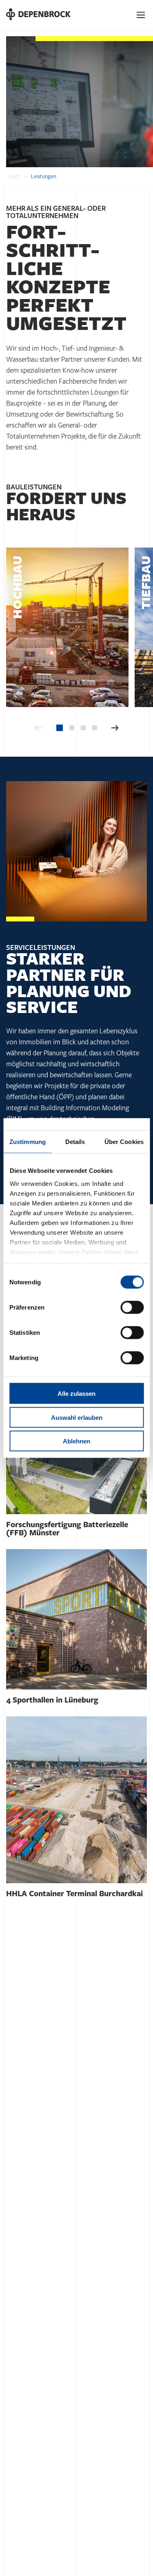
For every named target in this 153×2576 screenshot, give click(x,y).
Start (14, 177)
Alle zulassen (76, 1394)
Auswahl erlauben (77, 1417)
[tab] (60, 728)
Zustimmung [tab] (28, 1142)
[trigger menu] (141, 15)
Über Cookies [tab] (124, 1142)
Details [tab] (75, 1142)
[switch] (132, 1308)
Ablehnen (76, 1441)
